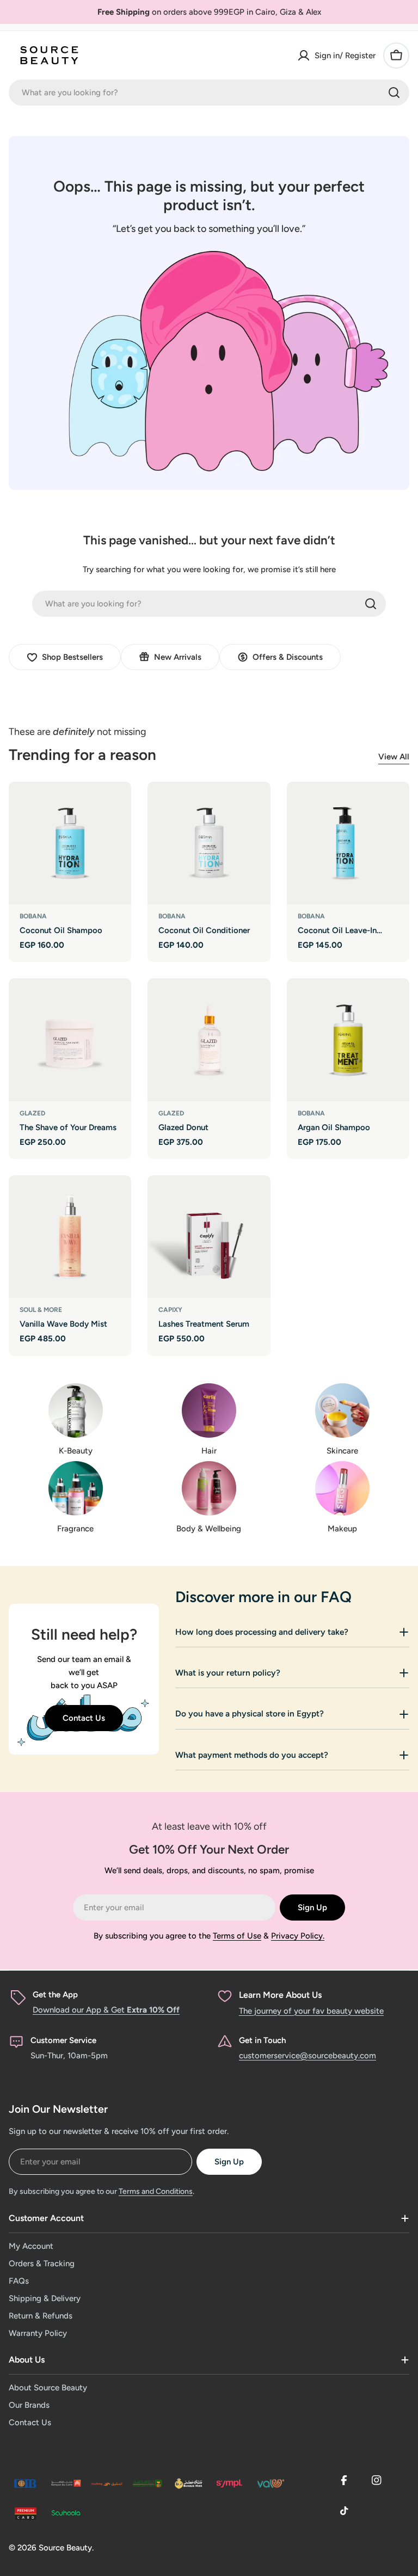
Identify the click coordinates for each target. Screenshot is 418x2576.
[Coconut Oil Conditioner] (209, 843)
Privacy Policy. (298, 1936)
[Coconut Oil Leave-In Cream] (348, 843)
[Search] (394, 93)
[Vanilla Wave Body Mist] (70, 1237)
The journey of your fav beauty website (311, 2011)
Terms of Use (237, 1936)
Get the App (55, 1995)
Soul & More (41, 1310)
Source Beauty (65, 2548)
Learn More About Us (280, 1995)
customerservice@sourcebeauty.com (308, 2056)
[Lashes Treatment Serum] (209, 1237)
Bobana (33, 916)
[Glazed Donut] (209, 1039)
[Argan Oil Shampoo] (348, 1039)
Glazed (32, 1113)
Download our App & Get (106, 2010)
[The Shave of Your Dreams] (70, 1039)
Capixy (170, 1310)
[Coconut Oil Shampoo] (70, 843)
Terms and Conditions (156, 2191)
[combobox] (209, 93)
